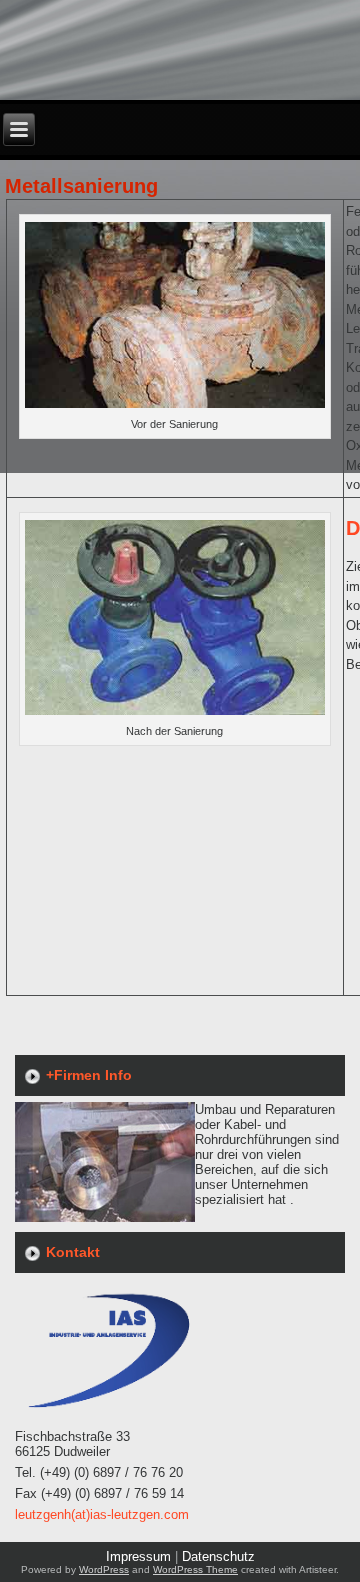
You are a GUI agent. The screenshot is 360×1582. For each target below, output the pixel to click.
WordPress (104, 1569)
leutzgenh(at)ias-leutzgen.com (102, 1514)
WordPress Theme (195, 1569)
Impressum (138, 1556)
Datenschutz (218, 1556)
